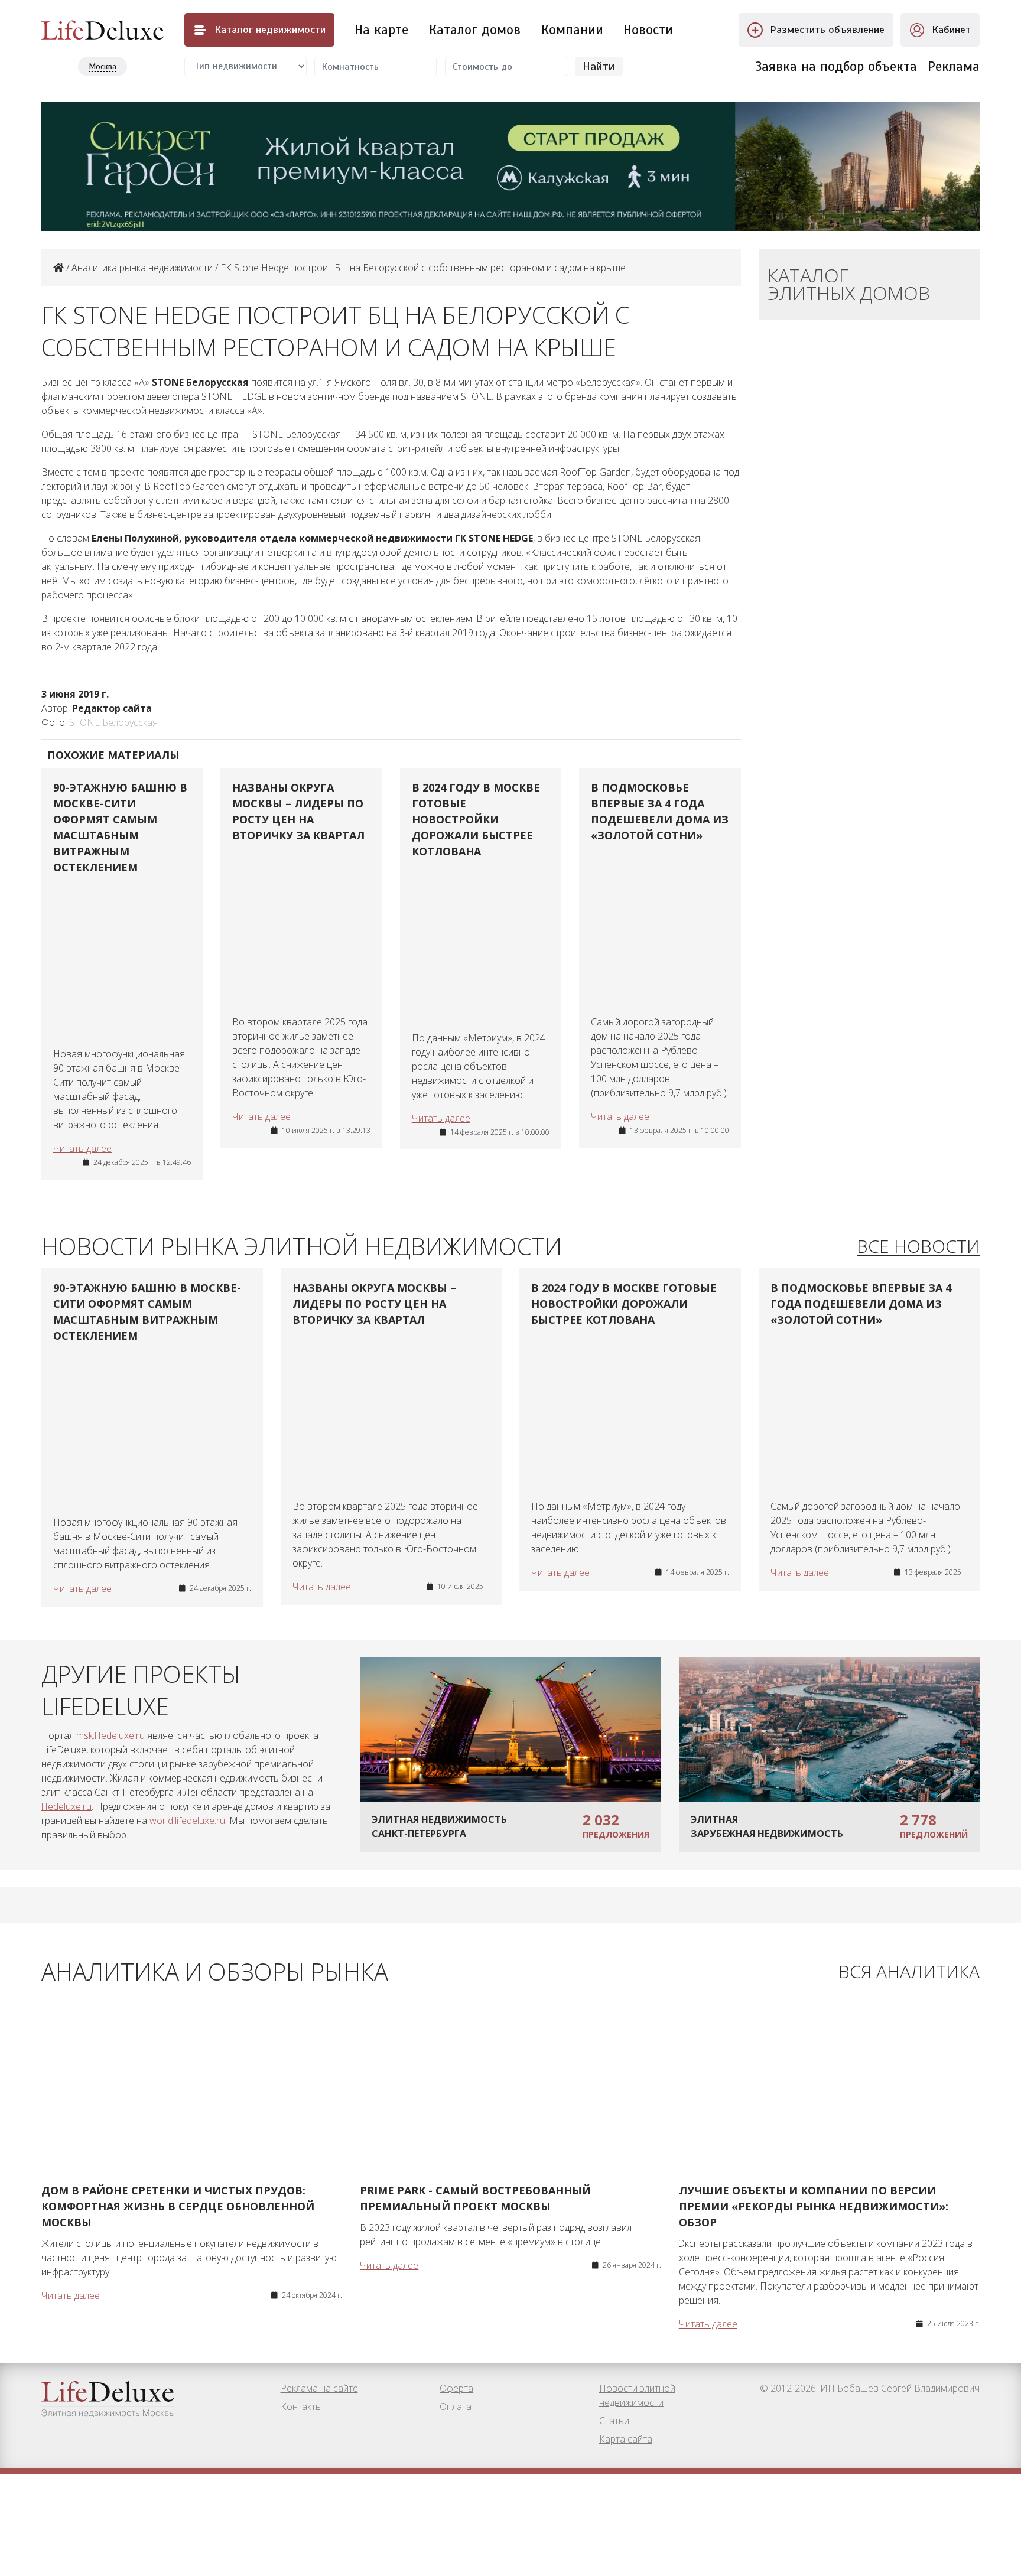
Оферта (456, 2388)
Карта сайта (626, 2439)
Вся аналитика (909, 1972)
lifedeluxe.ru (66, 1806)
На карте (381, 30)
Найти (599, 66)
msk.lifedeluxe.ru (110, 1735)
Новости (648, 30)
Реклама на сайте (319, 2388)
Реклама (954, 66)
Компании (572, 30)
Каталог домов (475, 30)
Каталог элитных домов (849, 284)
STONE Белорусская (113, 722)
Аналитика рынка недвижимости (142, 268)
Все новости (918, 1247)
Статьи (614, 2421)
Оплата (456, 2406)
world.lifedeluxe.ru (187, 1821)
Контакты (301, 2406)
